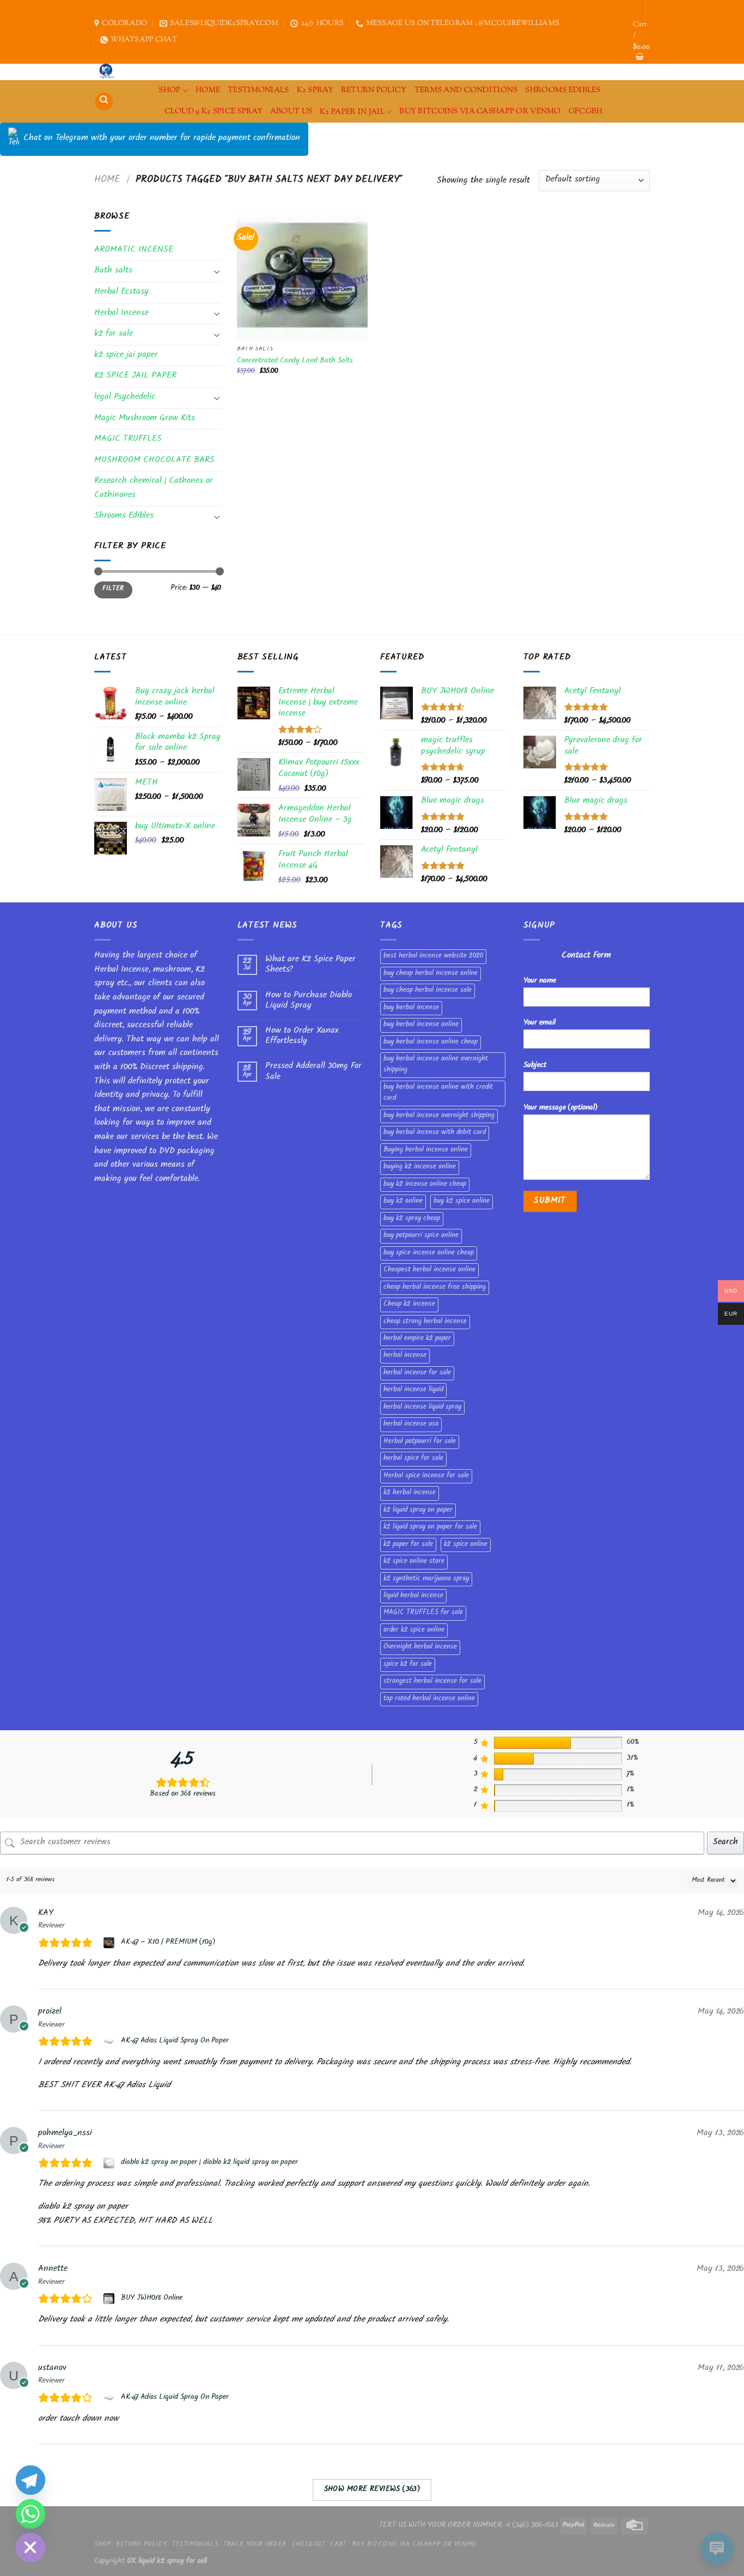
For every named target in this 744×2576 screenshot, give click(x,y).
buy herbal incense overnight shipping (439, 1116)
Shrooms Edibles (563, 90)
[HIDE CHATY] (31, 2548)
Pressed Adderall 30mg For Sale (313, 1072)
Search (725, 1843)
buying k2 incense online (420, 1167)
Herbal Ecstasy (121, 292)
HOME (208, 90)
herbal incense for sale (417, 1373)
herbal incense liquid (413, 1390)
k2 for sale (114, 334)
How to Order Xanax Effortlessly (302, 1037)
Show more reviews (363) (372, 2490)
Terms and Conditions (466, 90)
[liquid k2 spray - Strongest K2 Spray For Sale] (109, 72)
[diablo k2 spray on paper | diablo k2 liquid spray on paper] (110, 2163)
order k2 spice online (414, 1631)
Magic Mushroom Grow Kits (145, 419)
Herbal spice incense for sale (426, 1476)
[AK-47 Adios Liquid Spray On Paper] (110, 2041)
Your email (539, 1023)
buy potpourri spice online (421, 1236)
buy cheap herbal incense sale (428, 991)
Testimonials (258, 90)
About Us (291, 111)
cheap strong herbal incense (425, 1322)
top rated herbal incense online (429, 1699)
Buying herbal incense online (426, 1150)
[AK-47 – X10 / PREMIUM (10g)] (110, 1943)
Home (107, 180)
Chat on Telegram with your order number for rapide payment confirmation (162, 139)
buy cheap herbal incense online (431, 974)
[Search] (104, 102)
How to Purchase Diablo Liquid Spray (309, 1001)
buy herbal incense (411, 1008)
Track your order (255, 2545)
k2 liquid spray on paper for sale (430, 1528)
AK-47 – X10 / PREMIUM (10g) (168, 1943)
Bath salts (113, 271)
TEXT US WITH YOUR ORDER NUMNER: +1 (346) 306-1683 (469, 2526)
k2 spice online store (414, 1562)
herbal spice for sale (413, 1459)
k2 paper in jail (352, 112)
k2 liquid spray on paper (418, 1511)
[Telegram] (31, 2480)
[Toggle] (217, 271)
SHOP (169, 90)
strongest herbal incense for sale (432, 1682)
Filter (113, 589)
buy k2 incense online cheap (425, 1185)
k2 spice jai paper (126, 356)
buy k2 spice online (462, 1202)
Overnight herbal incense (420, 1647)
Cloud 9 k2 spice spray (214, 111)
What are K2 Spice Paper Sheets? (310, 965)
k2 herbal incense (410, 1493)
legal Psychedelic (125, 398)
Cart (338, 2545)
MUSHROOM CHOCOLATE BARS (154, 461)
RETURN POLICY (374, 90)
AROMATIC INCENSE (134, 250)
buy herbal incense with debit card (435, 1133)
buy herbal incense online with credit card (438, 1093)
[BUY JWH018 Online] (110, 2299)
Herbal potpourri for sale (420, 1442)
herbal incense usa (411, 1425)
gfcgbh (586, 111)
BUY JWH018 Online (152, 2299)
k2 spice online (466, 1545)
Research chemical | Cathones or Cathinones (154, 489)
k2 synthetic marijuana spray (426, 1579)
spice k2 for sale (408, 1665)
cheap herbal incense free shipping (435, 1288)
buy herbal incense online (421, 1025)
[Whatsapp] (31, 2514)
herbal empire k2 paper (417, 1339)
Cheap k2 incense (409, 1305)
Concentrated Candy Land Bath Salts (295, 362)
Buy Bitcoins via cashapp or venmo (480, 111)
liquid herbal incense (413, 1596)
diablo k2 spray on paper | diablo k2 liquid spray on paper (209, 2163)
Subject (535, 1066)
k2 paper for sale (408, 1545)
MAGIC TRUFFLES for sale (423, 1613)
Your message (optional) (560, 1108)
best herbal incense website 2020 (433, 956)
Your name (540, 981)
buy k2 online (403, 1202)
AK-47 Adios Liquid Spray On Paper (175, 2041)
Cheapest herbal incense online (429, 1270)
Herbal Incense (121, 314)
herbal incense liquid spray (422, 1408)
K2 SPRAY (315, 90)
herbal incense (405, 1356)
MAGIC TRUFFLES (128, 440)
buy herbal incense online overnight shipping (436, 1065)
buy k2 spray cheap (412, 1219)
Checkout (309, 2545)
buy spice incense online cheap (429, 1253)
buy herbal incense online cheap (431, 1042)
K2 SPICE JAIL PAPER (135, 376)
